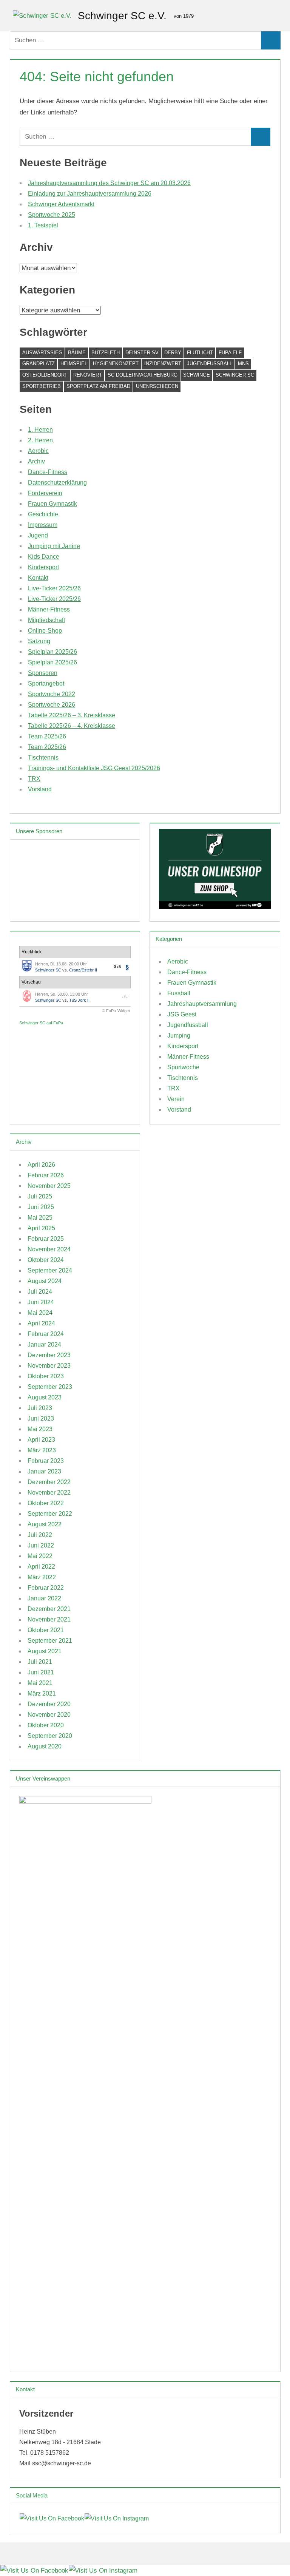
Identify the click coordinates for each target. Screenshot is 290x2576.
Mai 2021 (40, 1683)
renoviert (88, 375)
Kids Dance (44, 557)
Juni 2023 (41, 1418)
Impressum (43, 525)
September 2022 (50, 1514)
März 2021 (42, 1693)
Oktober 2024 (46, 1260)
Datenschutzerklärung (57, 483)
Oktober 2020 (46, 1725)
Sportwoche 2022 (52, 694)
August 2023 (45, 1397)
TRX (34, 779)
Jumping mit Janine (54, 546)
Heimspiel (74, 364)
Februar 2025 (46, 1239)
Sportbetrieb (42, 386)
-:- (125, 997)
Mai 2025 (40, 1218)
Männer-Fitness (49, 609)
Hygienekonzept (116, 364)
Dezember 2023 (49, 1355)
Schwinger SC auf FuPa (41, 1023)
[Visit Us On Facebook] (52, 2518)
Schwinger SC (235, 375)
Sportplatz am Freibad (98, 386)
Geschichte (43, 514)
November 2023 (49, 1366)
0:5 (117, 967)
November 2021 (49, 1619)
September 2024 (50, 1270)
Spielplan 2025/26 (52, 652)
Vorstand (40, 789)
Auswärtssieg (42, 353)
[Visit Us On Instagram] (116, 2518)
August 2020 (45, 1746)
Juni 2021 (41, 1672)
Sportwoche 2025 (52, 215)
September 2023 (50, 1387)
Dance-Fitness (48, 472)
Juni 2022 (41, 1545)
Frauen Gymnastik (52, 504)
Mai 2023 (40, 1429)
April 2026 (41, 1165)
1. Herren (40, 430)
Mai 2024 (40, 1313)
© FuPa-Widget (116, 1011)
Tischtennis (43, 758)
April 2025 (41, 1228)
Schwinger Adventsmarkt (61, 204)
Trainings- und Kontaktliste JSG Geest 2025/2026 (94, 768)
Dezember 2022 (49, 1482)
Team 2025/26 (47, 736)
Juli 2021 (40, 1662)
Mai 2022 (40, 1556)
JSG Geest (182, 1014)
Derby (173, 353)
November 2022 (49, 1493)
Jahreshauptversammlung (202, 1004)
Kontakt (38, 578)
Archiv (36, 461)
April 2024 (41, 1323)
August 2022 (45, 1524)
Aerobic (38, 451)
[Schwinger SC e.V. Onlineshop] (215, 907)
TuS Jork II (79, 1000)
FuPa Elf (230, 353)
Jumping (179, 1035)
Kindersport (43, 567)
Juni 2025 (41, 1207)
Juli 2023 (40, 1408)
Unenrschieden (157, 386)
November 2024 (49, 1249)
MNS (243, 364)
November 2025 (49, 1186)
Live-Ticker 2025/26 (54, 588)
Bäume (77, 353)
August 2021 (45, 1651)
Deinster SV (142, 353)
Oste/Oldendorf (45, 375)
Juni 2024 (41, 1302)
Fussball (179, 993)
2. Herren (40, 440)
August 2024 (45, 1281)
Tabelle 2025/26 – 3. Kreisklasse (72, 715)
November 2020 (49, 1715)
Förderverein (45, 493)
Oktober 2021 (46, 1630)
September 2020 (50, 1736)
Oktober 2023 (46, 1376)
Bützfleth (106, 353)
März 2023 (42, 1450)
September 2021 (50, 1641)
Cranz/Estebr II (83, 970)
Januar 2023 (44, 1471)
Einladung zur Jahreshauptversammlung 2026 (90, 194)
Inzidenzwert (163, 364)
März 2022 (42, 1577)
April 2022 (41, 1567)
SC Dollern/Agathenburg (143, 375)
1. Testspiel (43, 225)
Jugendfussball (188, 1025)
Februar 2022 (46, 1588)
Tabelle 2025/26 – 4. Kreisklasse (72, 726)
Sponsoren (43, 673)
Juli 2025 (40, 1196)
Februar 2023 (46, 1461)
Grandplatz (39, 364)
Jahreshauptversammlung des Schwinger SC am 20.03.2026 (109, 183)
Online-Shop (45, 631)
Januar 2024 (44, 1344)
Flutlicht (200, 353)
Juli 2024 (40, 1292)
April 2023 (41, 1440)
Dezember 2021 (49, 1609)
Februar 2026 (46, 1175)
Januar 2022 (44, 1598)
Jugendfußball (210, 364)
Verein (176, 1099)
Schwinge (197, 375)
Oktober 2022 (46, 1503)
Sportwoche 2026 (52, 705)
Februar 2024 (46, 1334)
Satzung (39, 641)
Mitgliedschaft (46, 620)
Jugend (38, 535)
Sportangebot (46, 683)
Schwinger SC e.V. (122, 16)
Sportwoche (183, 1067)
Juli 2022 (40, 1535)
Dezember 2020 (49, 1704)
